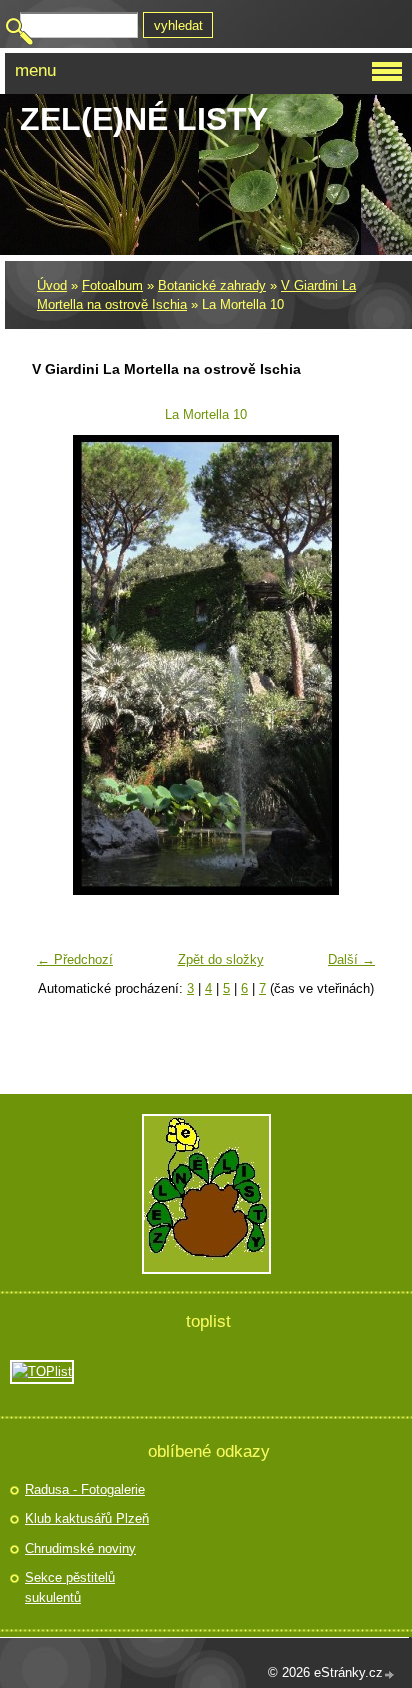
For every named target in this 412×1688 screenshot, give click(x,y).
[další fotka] (352, 665)
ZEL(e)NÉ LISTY (144, 119)
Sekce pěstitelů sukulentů (70, 1587)
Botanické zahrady (212, 285)
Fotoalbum (112, 285)
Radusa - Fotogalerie (85, 1489)
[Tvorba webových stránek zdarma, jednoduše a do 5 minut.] (390, 1674)
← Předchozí (75, 959)
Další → (351, 959)
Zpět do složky (221, 959)
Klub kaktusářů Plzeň (87, 1518)
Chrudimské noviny (80, 1548)
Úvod (52, 285)
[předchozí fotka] (59, 665)
